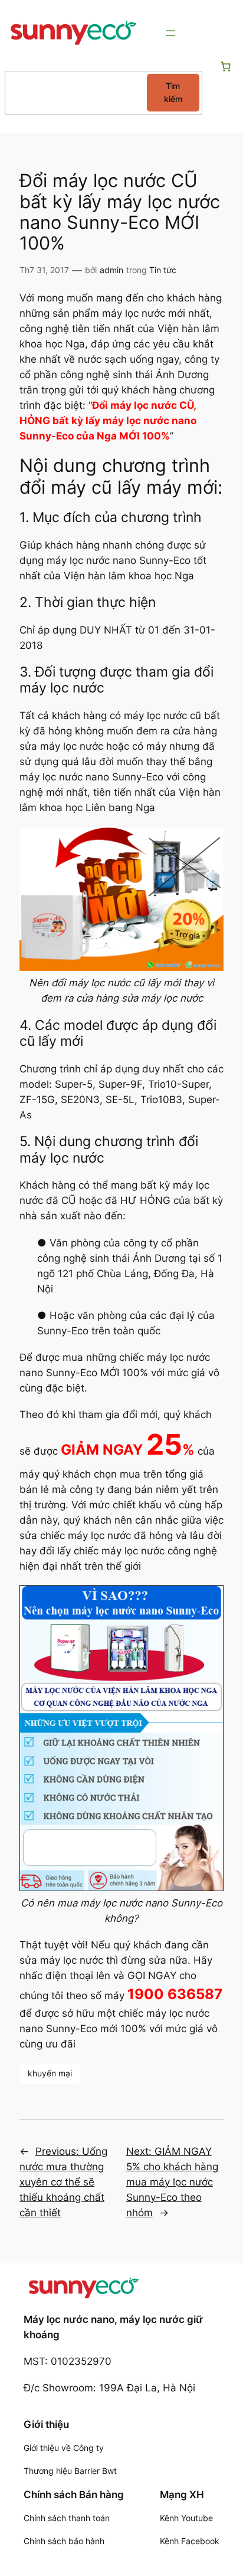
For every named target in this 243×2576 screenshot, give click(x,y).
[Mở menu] (170, 33)
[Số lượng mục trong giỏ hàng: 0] (226, 67)
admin (111, 270)
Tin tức (163, 270)
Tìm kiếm (173, 92)
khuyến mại (50, 2073)
